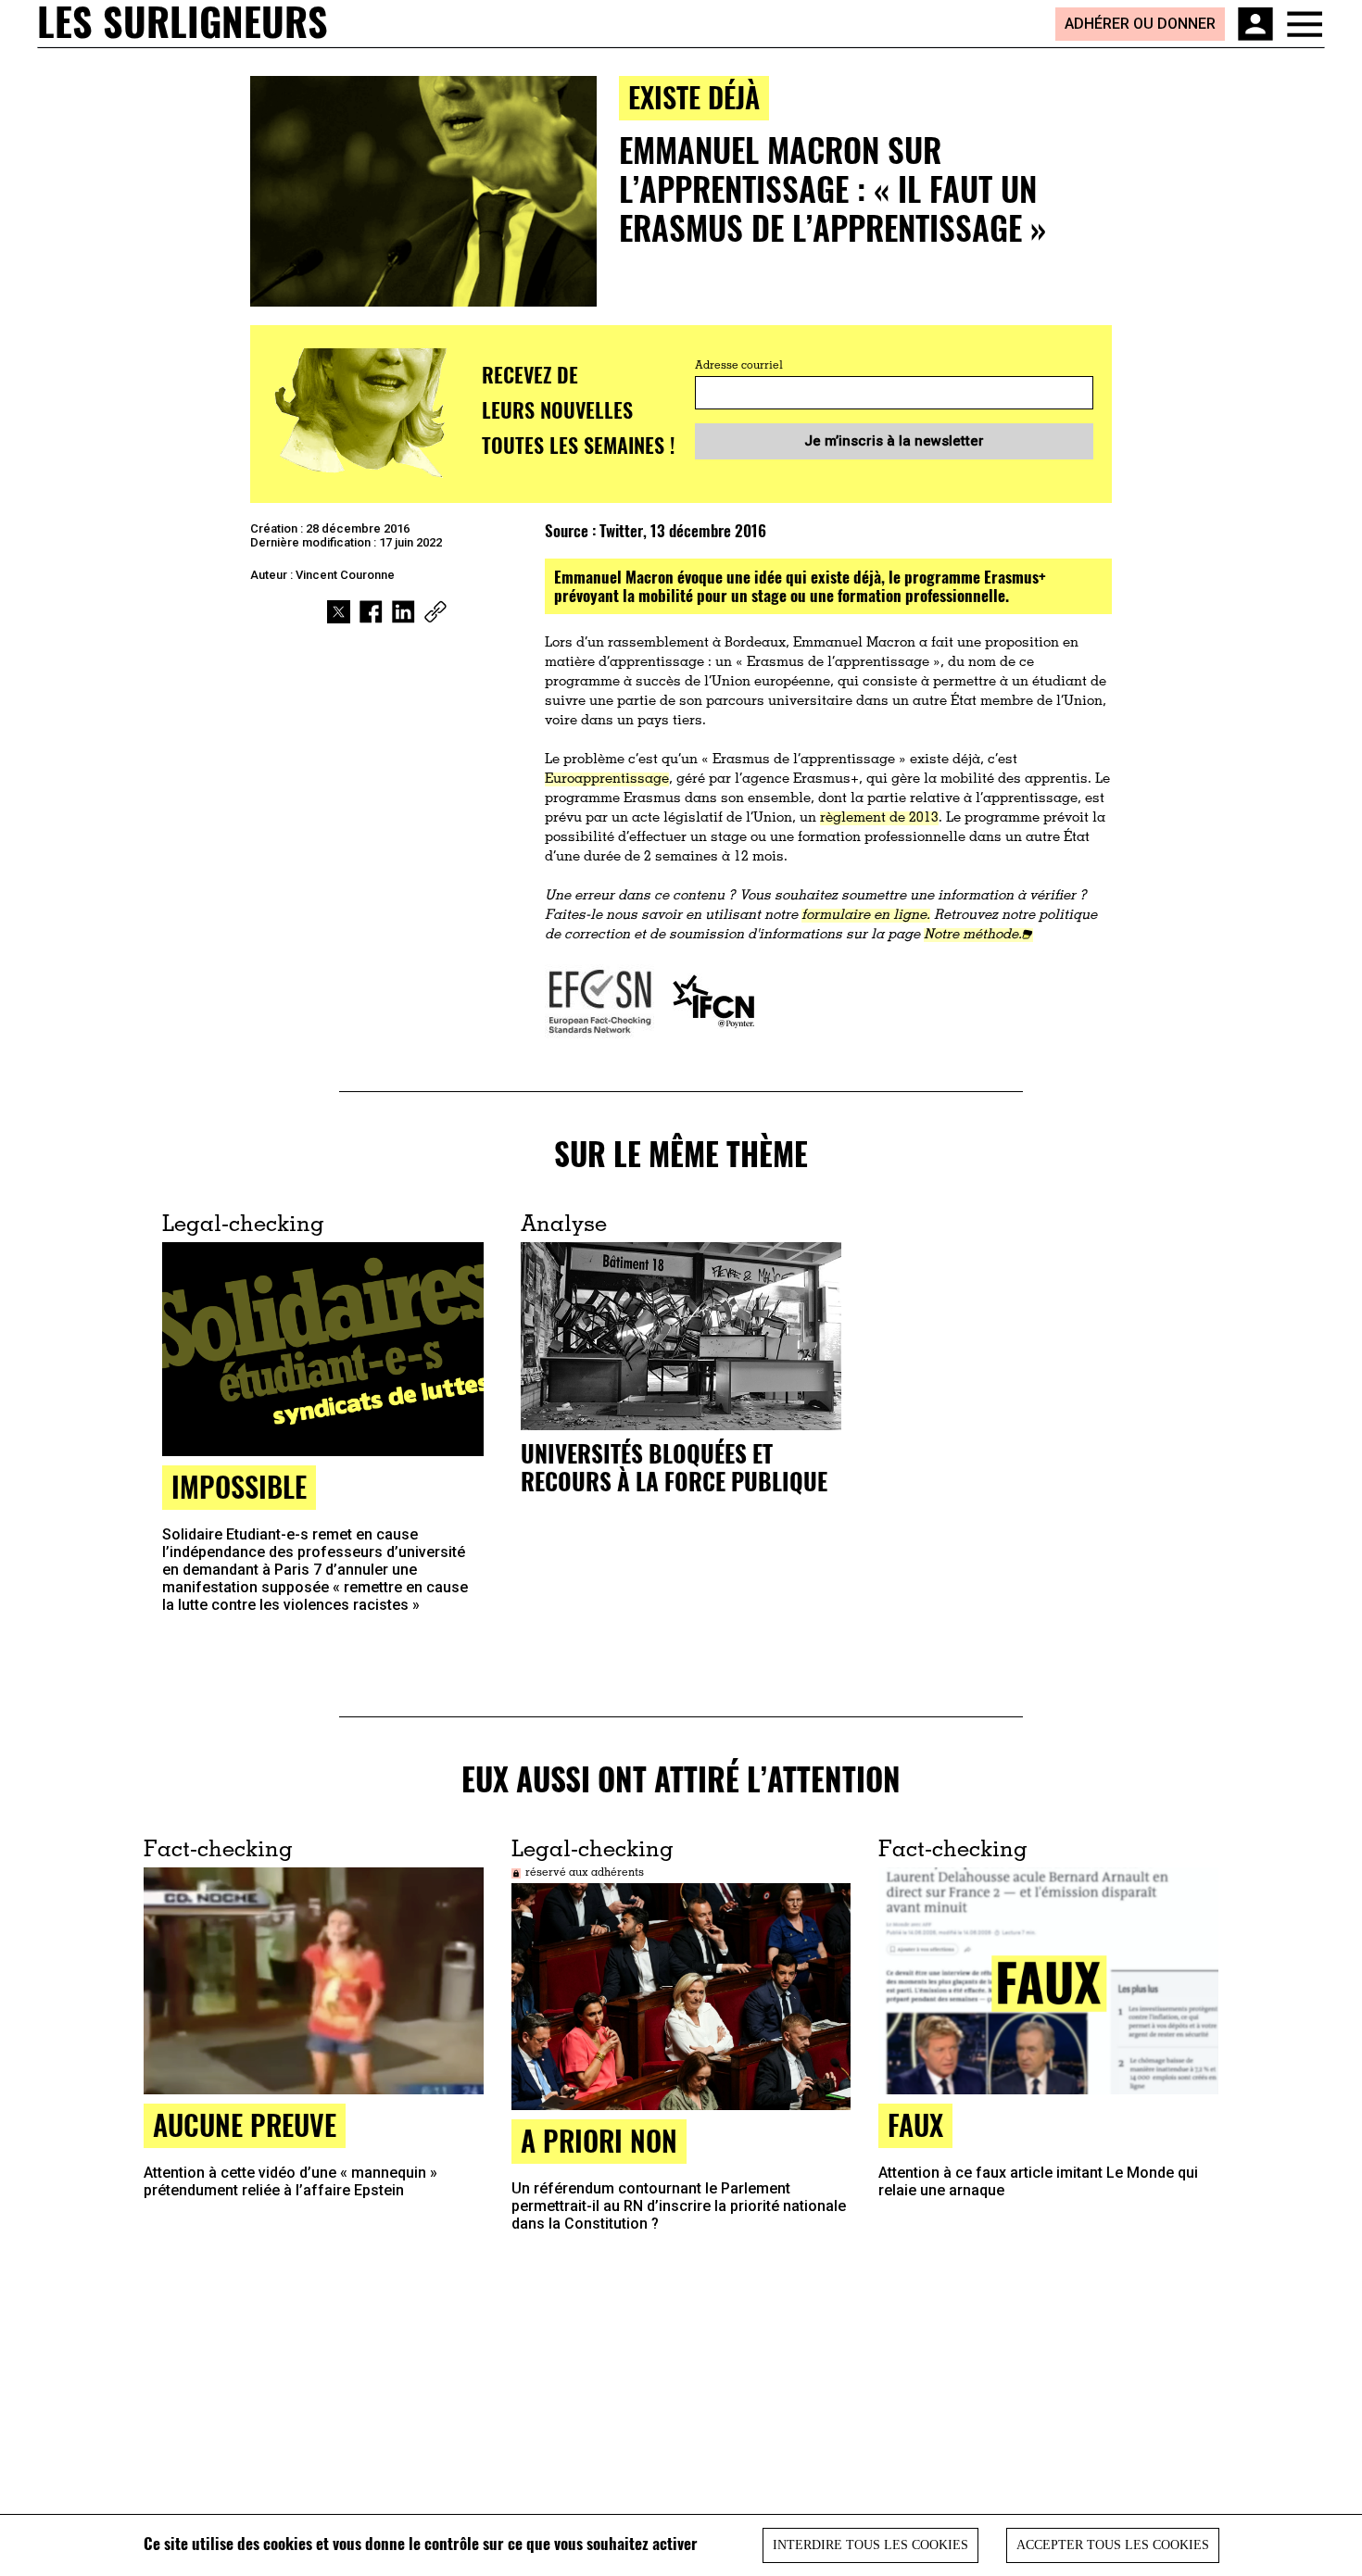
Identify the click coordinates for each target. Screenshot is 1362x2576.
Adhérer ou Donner (1140, 24)
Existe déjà (694, 97)
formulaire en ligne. (866, 916)
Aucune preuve (245, 2124)
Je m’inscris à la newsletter (894, 441)
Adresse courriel (739, 366)
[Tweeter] (339, 612)
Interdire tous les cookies (870, 2545)
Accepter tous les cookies (1113, 2545)
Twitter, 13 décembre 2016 (683, 530)
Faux (915, 2124)
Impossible (239, 1486)
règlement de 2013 (879, 818)
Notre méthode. (973, 935)
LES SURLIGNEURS (183, 23)
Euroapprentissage (607, 779)
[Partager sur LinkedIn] (404, 612)
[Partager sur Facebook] (371, 612)
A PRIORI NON (599, 2140)
